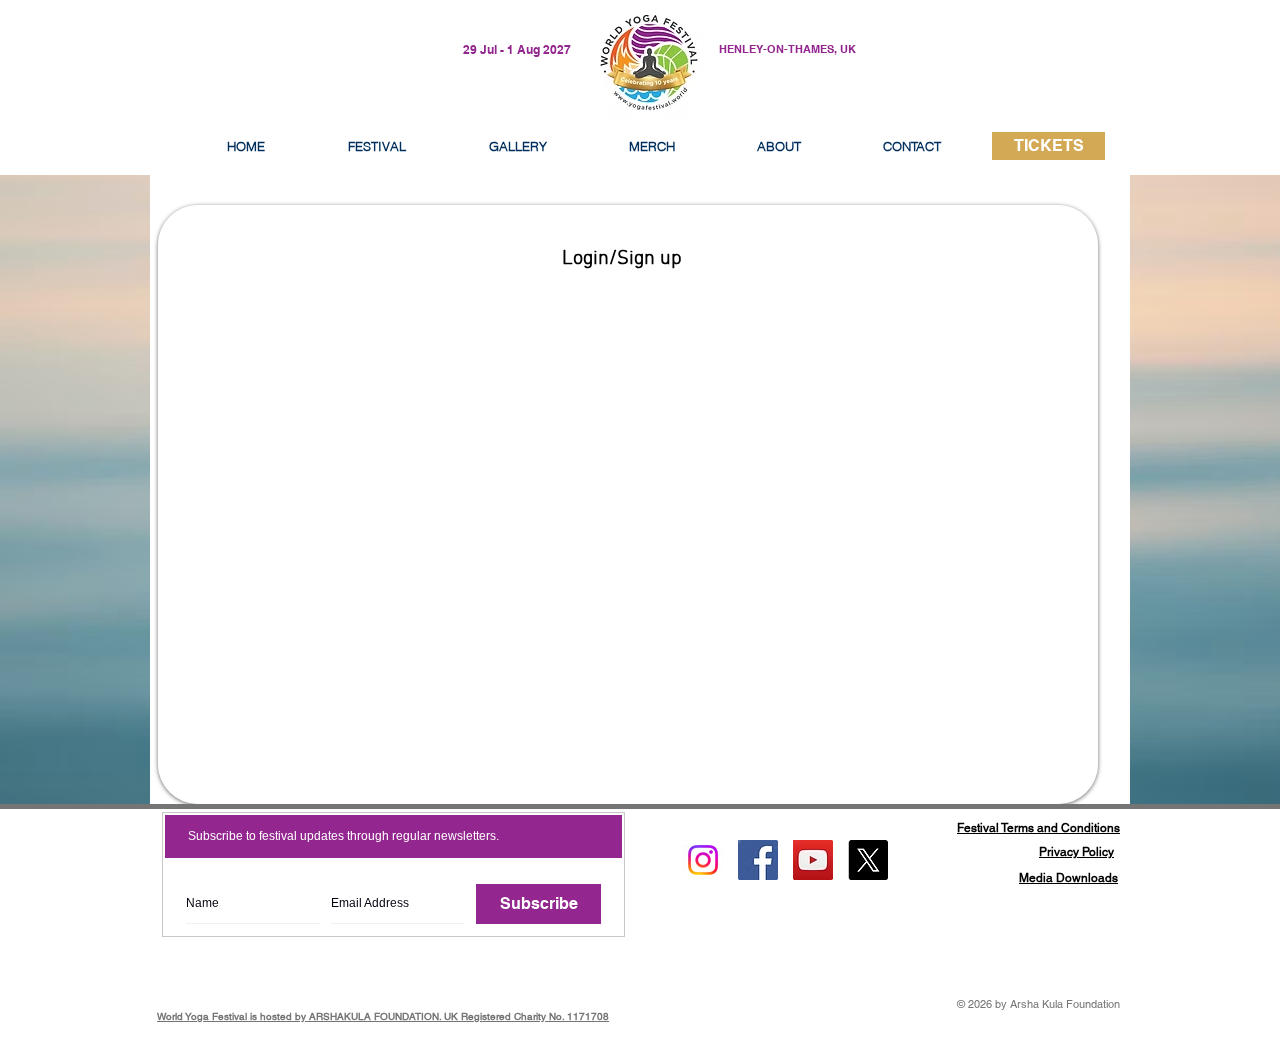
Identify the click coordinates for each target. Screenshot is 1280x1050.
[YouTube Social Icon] (813, 860)
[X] (868, 860)
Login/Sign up (622, 259)
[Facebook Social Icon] (758, 860)
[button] (779, 146)
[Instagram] (703, 860)
